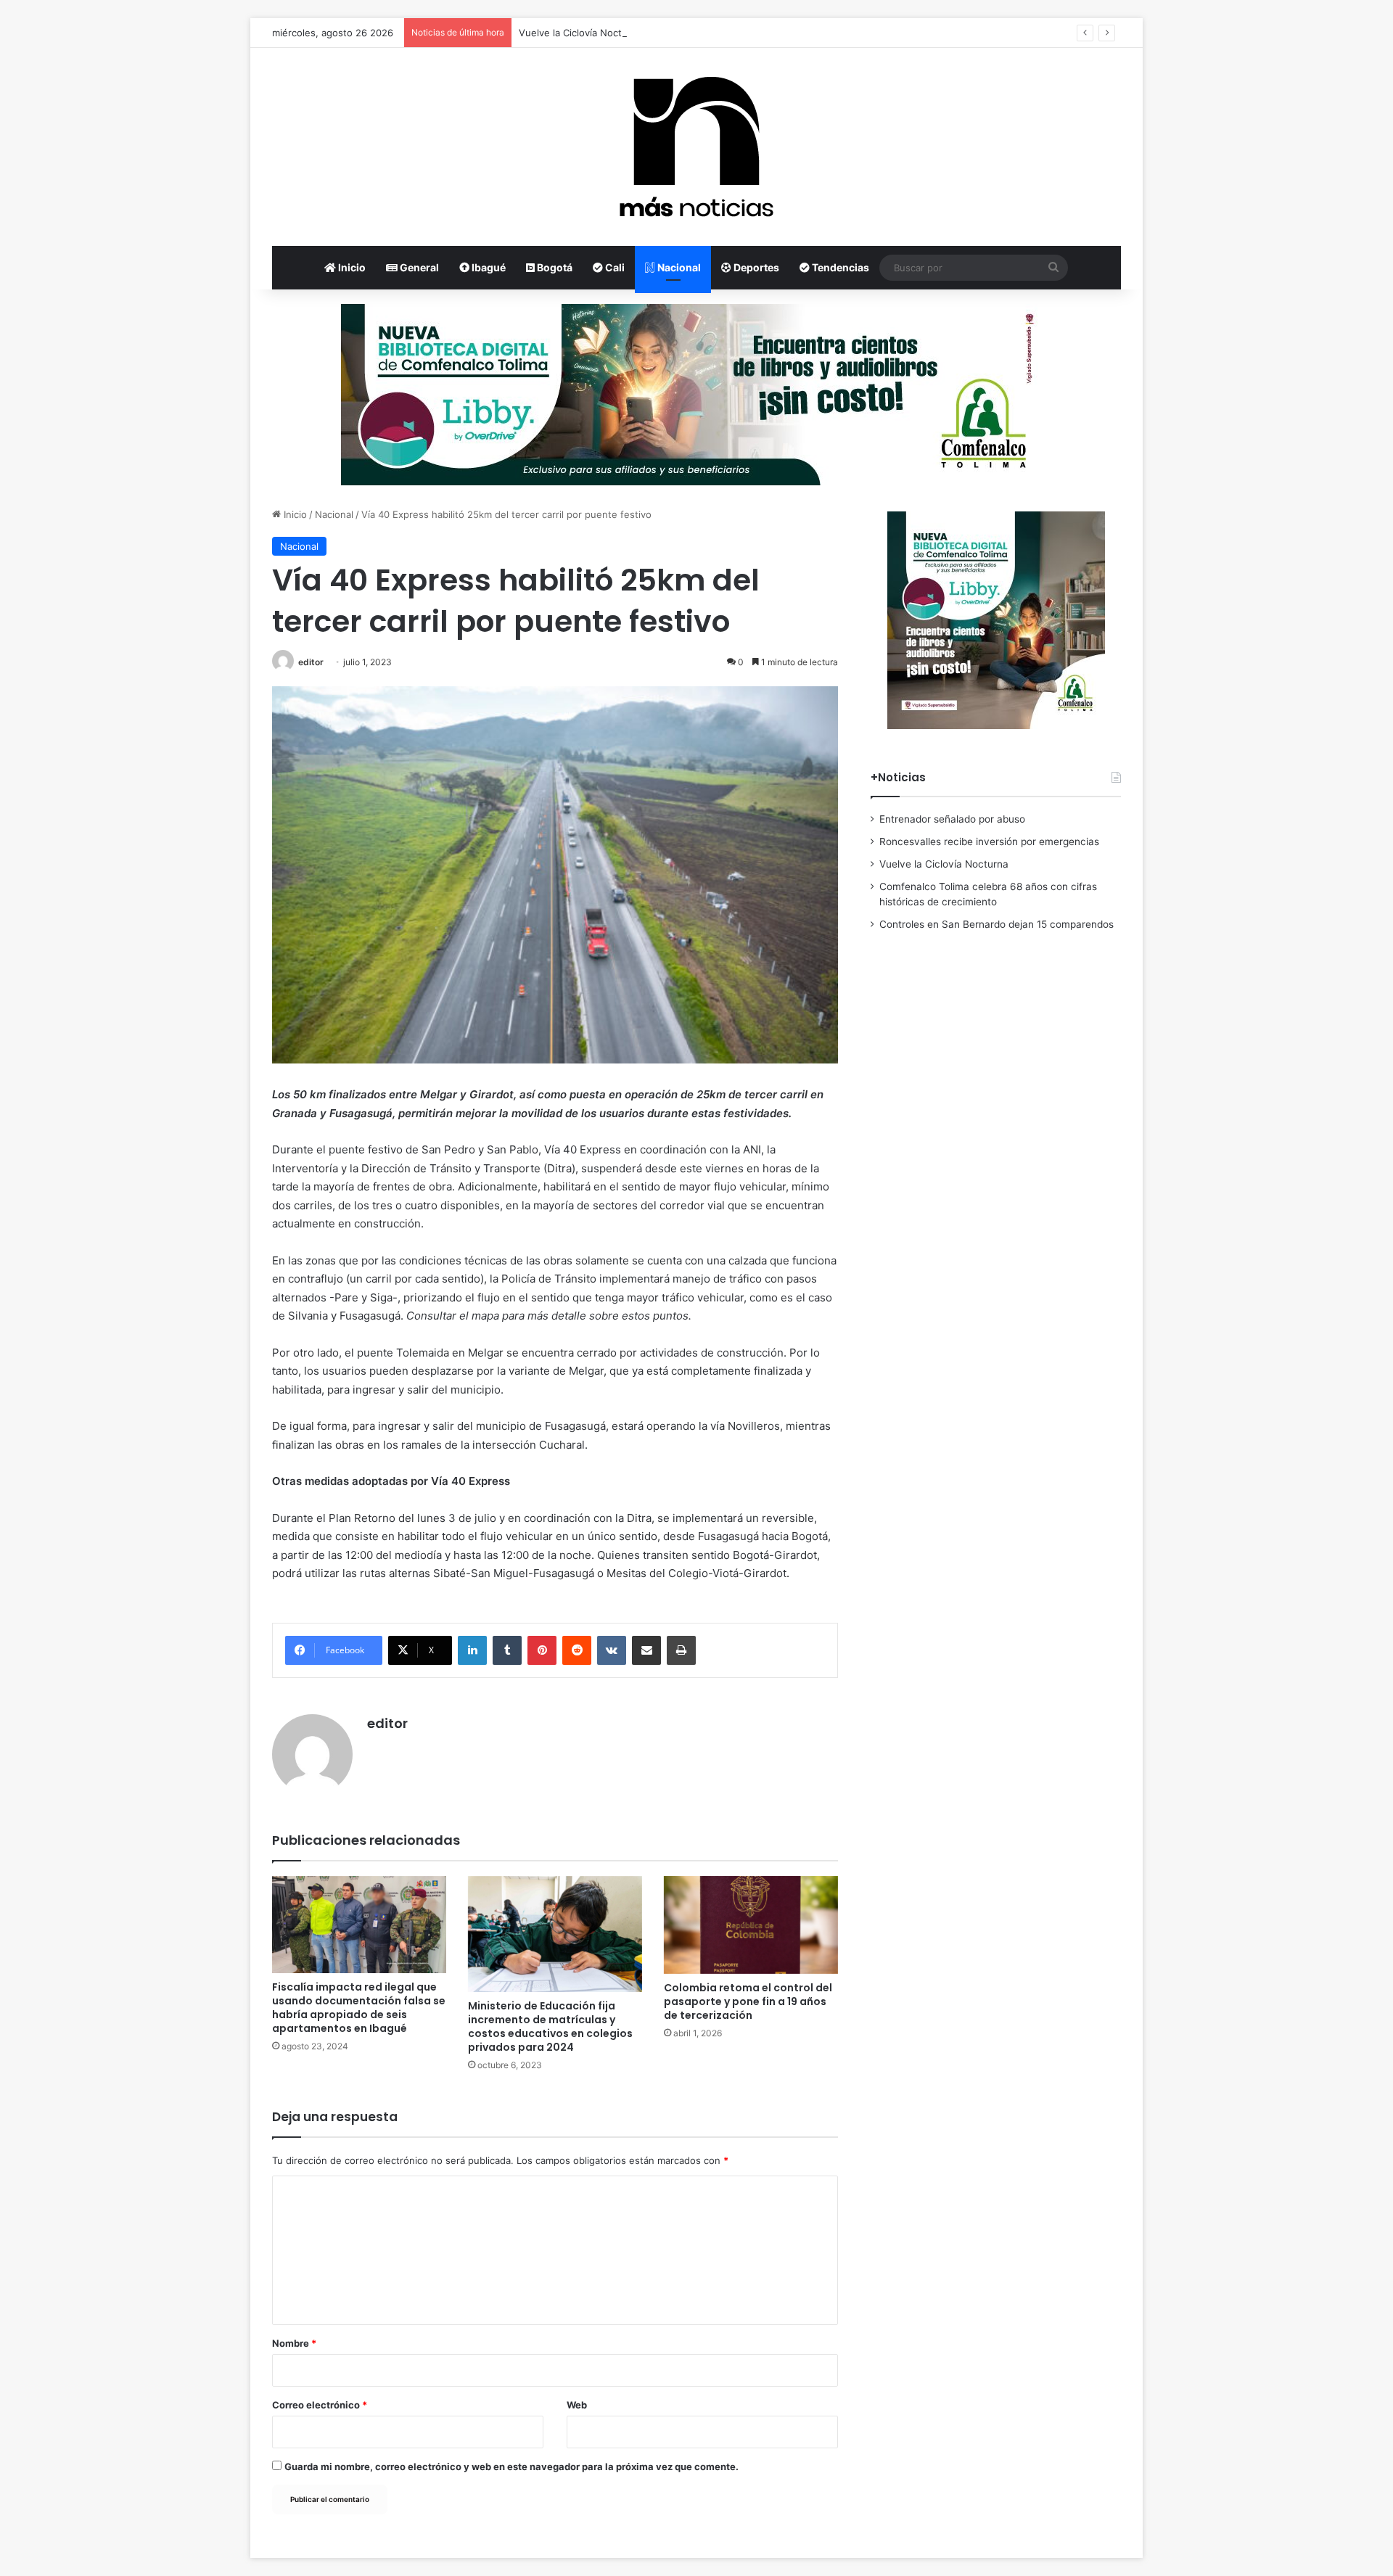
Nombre (294, 2343)
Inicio (351, 267)
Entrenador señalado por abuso (952, 819)
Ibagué (488, 267)
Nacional (678, 267)
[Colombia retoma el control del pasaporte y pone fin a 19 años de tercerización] (751, 1925)
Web (577, 2405)
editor (311, 662)
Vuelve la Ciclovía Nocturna (580, 33)
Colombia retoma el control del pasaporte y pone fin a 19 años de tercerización (748, 2001)
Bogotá (554, 267)
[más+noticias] (696, 147)
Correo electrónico (320, 2405)
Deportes (755, 267)
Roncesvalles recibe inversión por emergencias (989, 841)
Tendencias (839, 267)
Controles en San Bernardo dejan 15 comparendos (997, 924)
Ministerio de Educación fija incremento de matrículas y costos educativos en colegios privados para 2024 (550, 2026)
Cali (614, 267)
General (418, 267)
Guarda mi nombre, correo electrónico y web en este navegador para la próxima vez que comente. (511, 2466)
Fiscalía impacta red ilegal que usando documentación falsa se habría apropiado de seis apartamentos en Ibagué (359, 2008)
